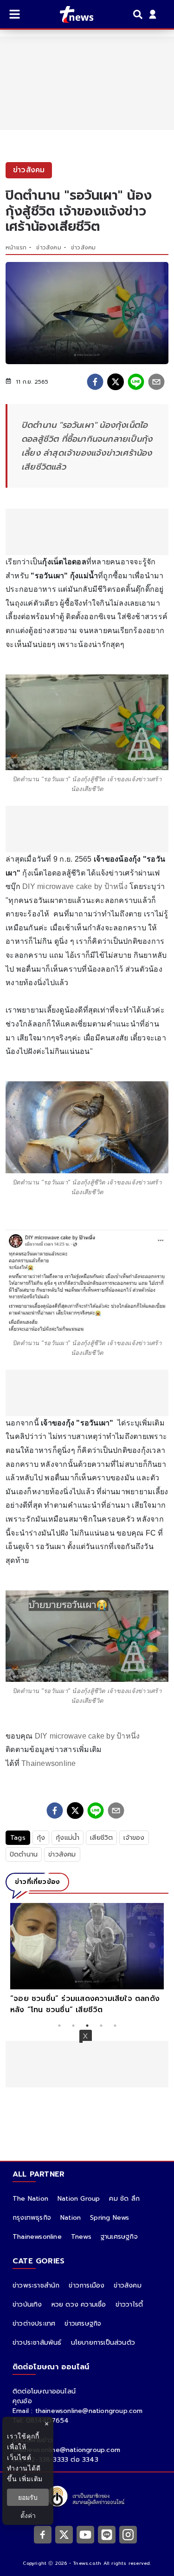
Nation (71, 2218)
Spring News (110, 2218)
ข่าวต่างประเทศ (34, 2324)
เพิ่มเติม (31, 2479)
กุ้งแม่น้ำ (68, 1838)
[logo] (71, 14)
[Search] (139, 14)
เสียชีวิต (101, 1838)
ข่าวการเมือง (87, 2285)
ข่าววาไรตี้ (129, 2305)
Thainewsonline (49, 1763)
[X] (64, 2534)
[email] (156, 382)
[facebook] (95, 382)
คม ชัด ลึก (124, 2199)
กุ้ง (41, 1838)
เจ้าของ (134, 1838)
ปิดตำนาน (24, 1854)
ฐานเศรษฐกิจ (119, 2237)
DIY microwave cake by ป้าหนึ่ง (75, 886)
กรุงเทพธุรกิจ (32, 2218)
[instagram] (128, 2534)
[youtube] (85, 2534)
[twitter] (116, 382)
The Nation (30, 2199)
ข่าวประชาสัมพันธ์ (37, 2343)
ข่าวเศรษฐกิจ (83, 2324)
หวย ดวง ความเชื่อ (79, 2305)
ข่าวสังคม (48, 248)
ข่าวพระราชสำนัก (36, 2285)
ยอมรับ (28, 2497)
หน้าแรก (16, 248)
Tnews (81, 2237)
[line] (136, 382)
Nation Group (79, 2199)
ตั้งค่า (28, 2515)
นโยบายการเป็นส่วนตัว (103, 2343)
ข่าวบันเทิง (27, 2305)
